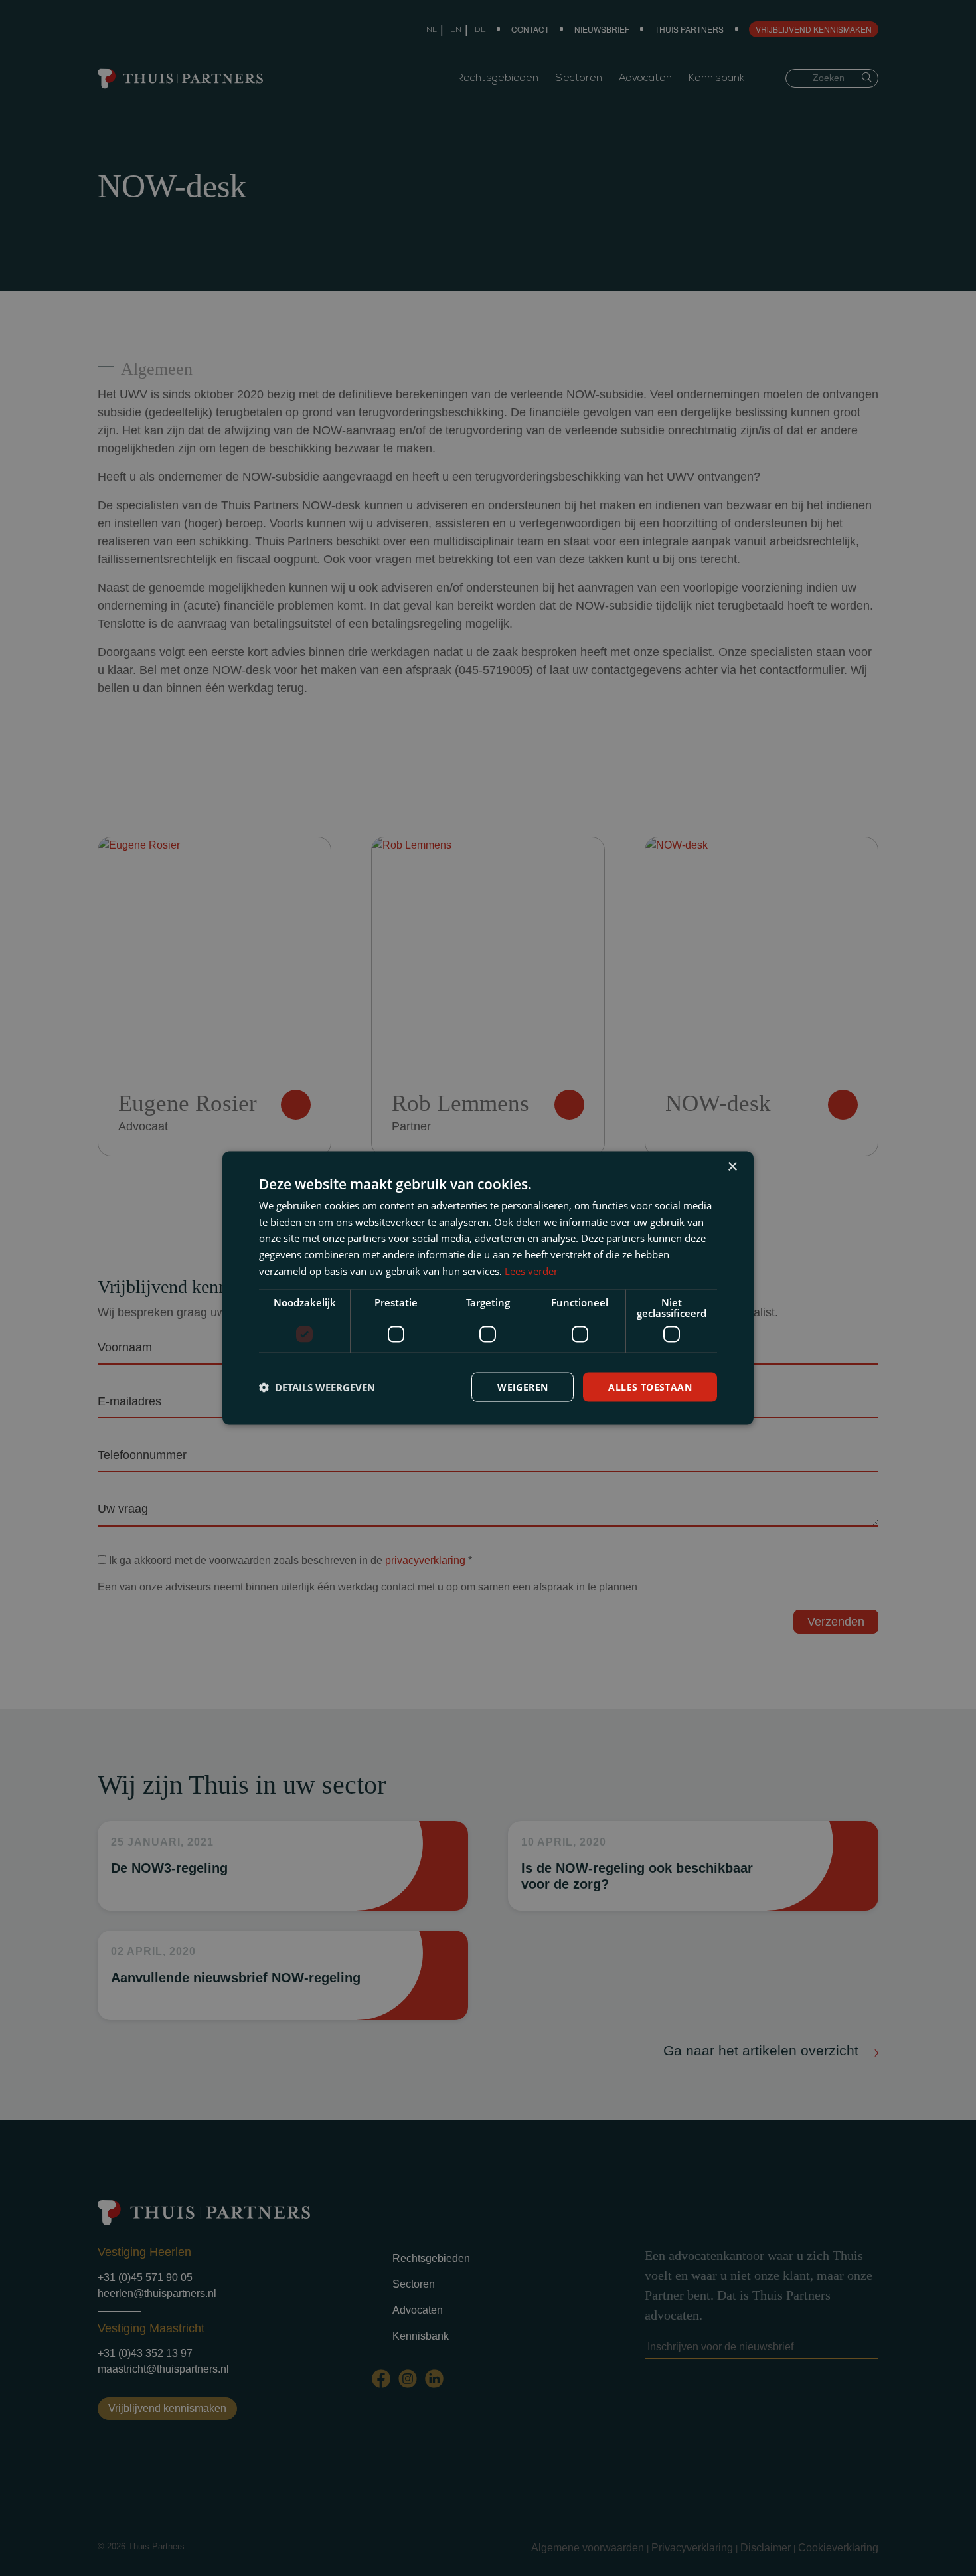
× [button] (732, 1166)
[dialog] (488, 1288)
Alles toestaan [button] (650, 1386)
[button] (317, 1387)
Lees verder (531, 1270)
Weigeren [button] (523, 1386)
